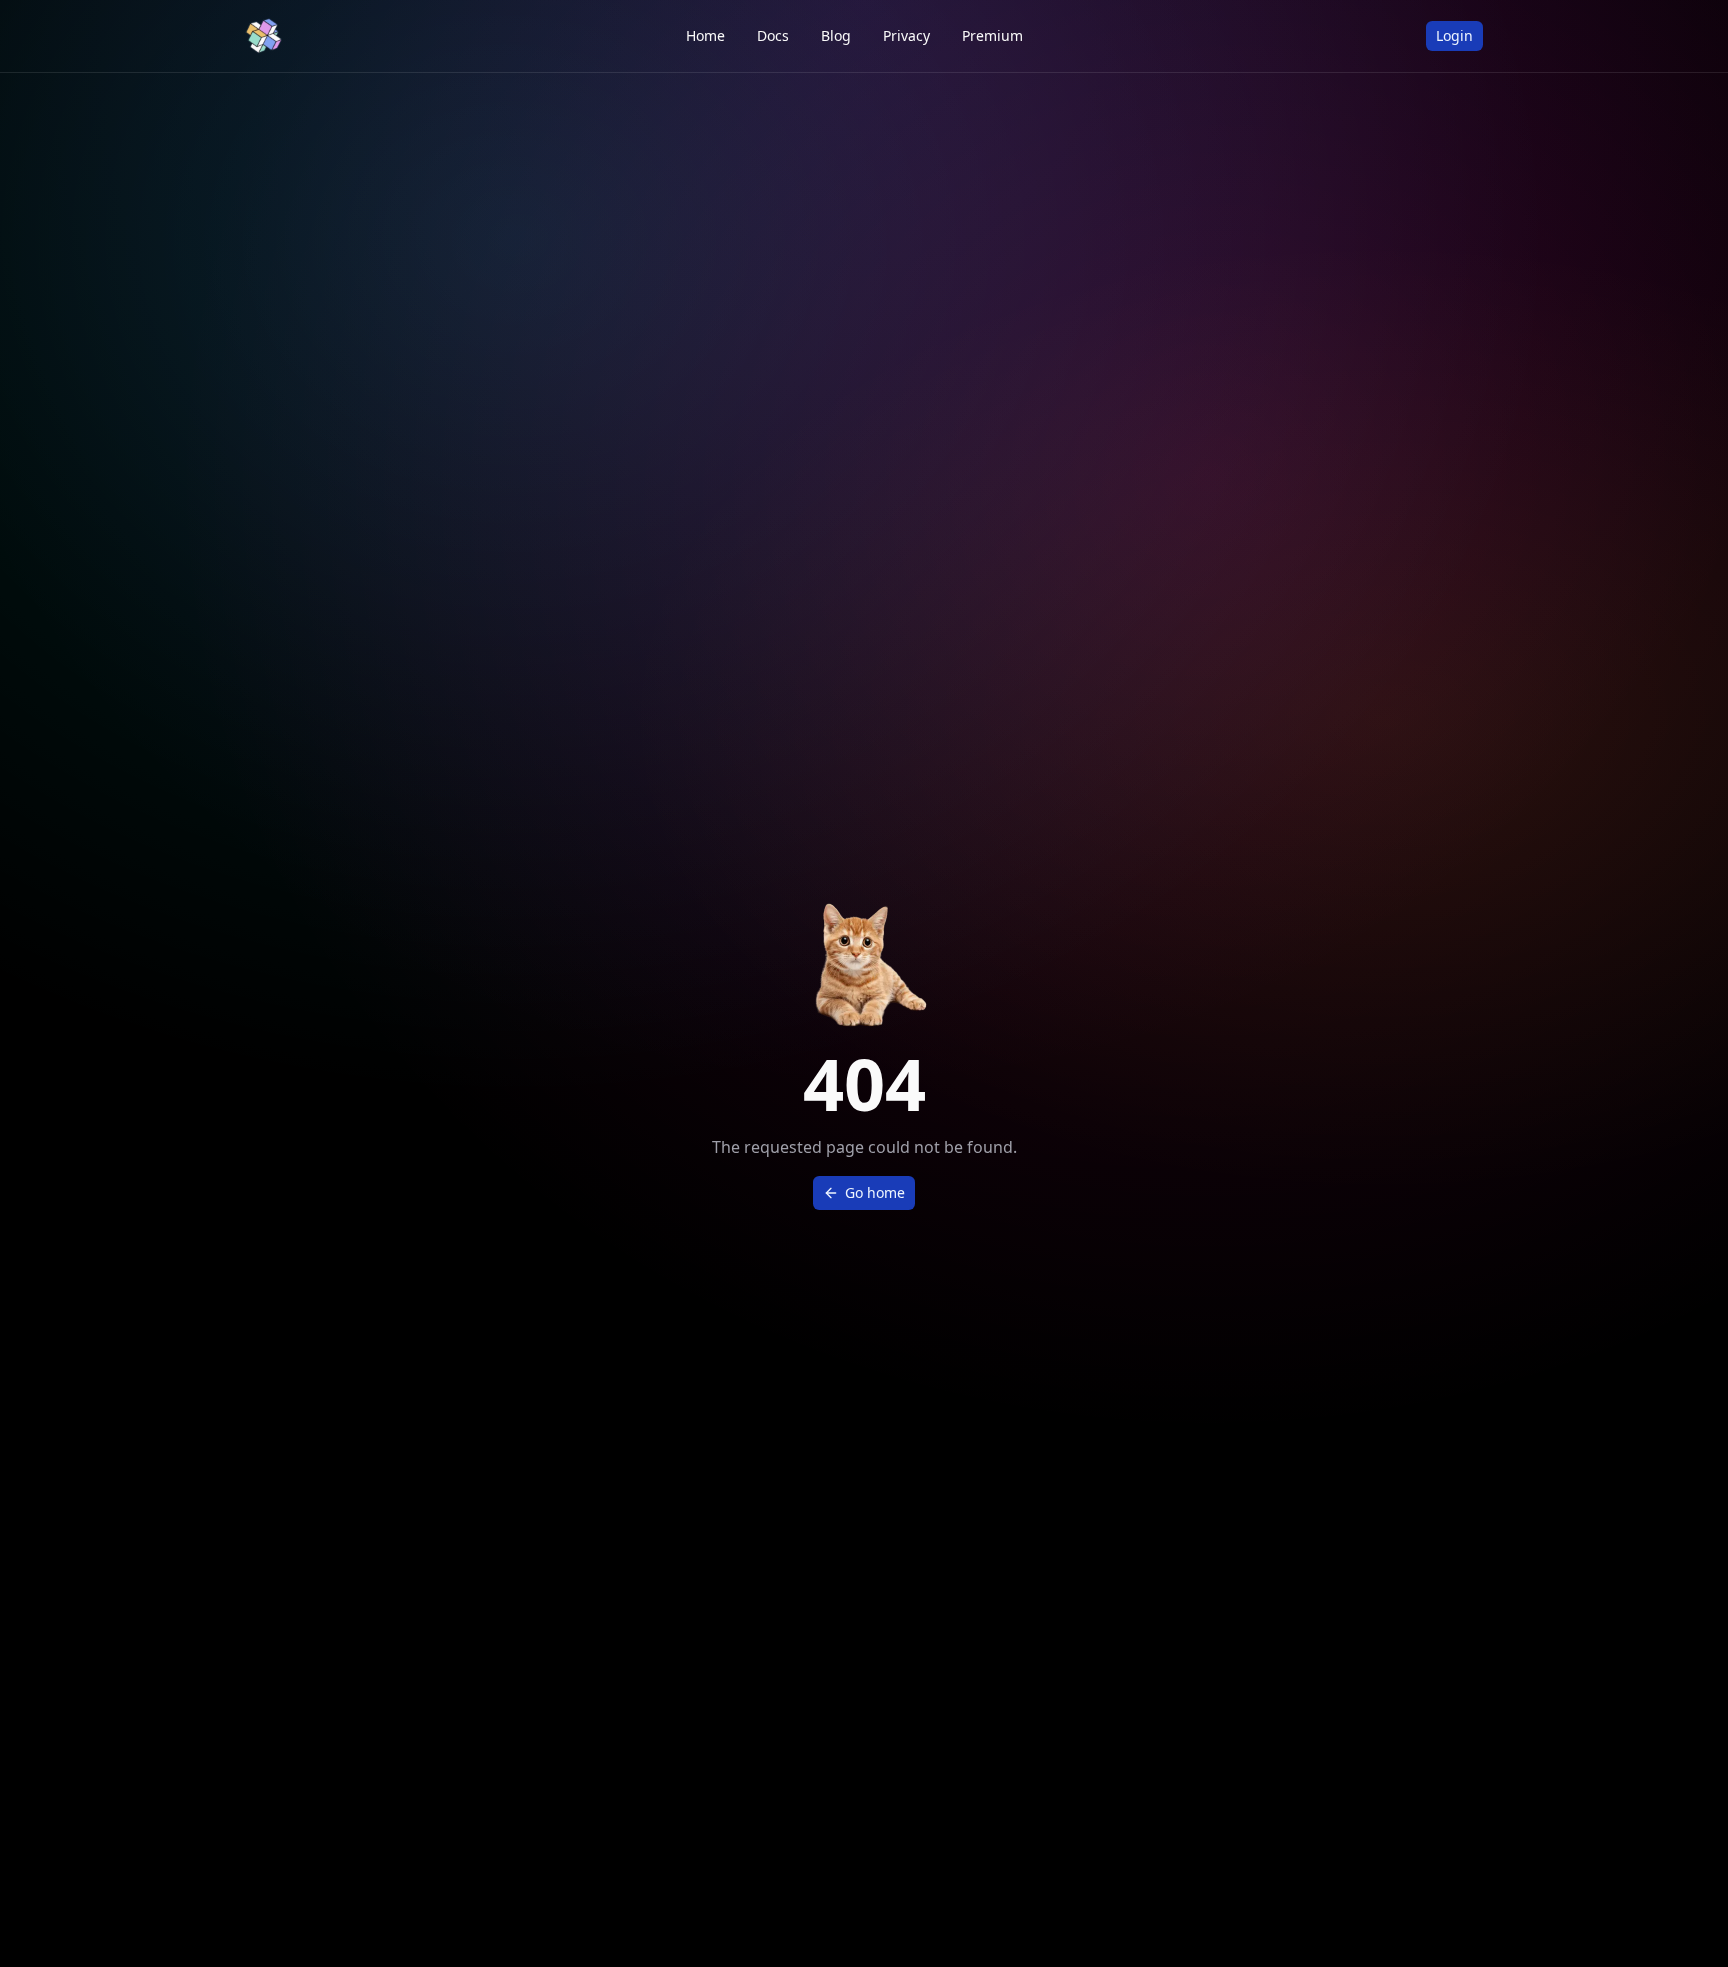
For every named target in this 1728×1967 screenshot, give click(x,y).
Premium (992, 35)
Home (705, 35)
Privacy (906, 35)
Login (1454, 35)
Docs (773, 35)
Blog (836, 35)
